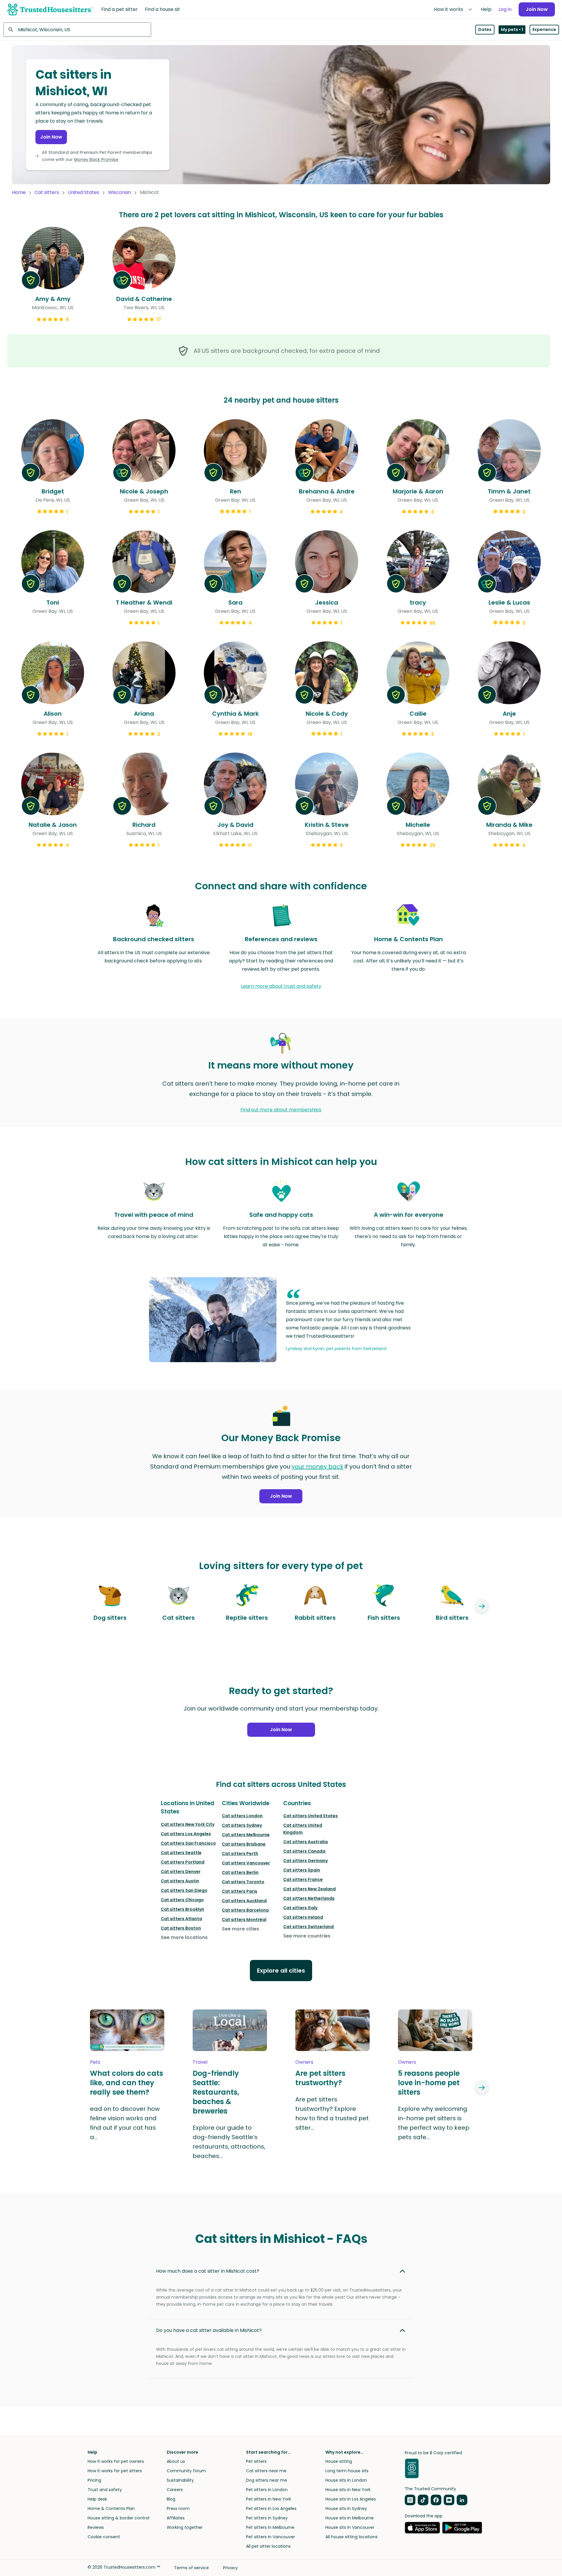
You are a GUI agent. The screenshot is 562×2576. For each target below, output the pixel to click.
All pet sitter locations (268, 2546)
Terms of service (191, 2568)
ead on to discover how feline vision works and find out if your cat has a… (125, 2123)
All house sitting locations (352, 2537)
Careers (175, 2490)
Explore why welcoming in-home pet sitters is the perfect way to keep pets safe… (434, 2123)
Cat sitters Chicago (182, 1900)
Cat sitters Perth (240, 1854)
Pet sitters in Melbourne (270, 2527)
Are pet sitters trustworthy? (320, 2078)
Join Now (537, 9)
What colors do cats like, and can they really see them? (127, 2083)
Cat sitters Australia (305, 1842)
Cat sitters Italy (300, 1908)
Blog (171, 2499)
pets (95, 2062)
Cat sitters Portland (183, 1862)
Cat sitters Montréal (244, 1920)
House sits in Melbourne (350, 2518)
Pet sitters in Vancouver (271, 2537)
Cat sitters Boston (181, 1928)
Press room (178, 2508)
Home (19, 192)
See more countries (307, 1936)
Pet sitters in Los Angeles (271, 2508)
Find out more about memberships (281, 1110)
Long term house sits (347, 2471)
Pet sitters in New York (269, 2499)
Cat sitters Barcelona (245, 1910)
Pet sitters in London (267, 2490)
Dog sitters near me (267, 2480)
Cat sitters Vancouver (246, 1863)
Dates (485, 29)
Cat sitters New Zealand (309, 1889)
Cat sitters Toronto (243, 1882)
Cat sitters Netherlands (309, 1898)
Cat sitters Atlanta (181, 1919)
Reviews (96, 2527)
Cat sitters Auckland (244, 1901)
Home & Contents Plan (111, 2508)
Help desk (97, 2499)
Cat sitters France (303, 1879)
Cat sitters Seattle (181, 1853)
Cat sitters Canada (304, 1851)
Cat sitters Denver (181, 1871)
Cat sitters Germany (305, 1861)
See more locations (184, 1937)
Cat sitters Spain (302, 1870)
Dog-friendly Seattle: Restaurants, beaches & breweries (216, 2092)
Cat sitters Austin (180, 1881)
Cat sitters (47, 192)
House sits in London (346, 2480)
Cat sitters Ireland (303, 1917)
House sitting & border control (118, 2518)
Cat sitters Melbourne (246, 1835)
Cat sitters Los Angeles (186, 1834)
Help (486, 9)
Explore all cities (281, 1971)
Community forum (186, 2471)
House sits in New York (348, 2490)
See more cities (240, 1929)
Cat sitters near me (266, 2471)
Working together (185, 2527)
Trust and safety (105, 2490)
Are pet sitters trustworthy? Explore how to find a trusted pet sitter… (332, 2114)
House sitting (339, 2461)
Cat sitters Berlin (240, 1872)
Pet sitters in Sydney (267, 2518)
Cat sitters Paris (240, 1891)
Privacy (230, 2568)
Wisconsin (119, 192)
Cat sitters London (242, 1816)
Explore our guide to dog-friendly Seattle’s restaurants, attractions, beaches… (229, 2142)
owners (304, 2062)
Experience (544, 29)
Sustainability (180, 2480)
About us (176, 2461)
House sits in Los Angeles (351, 2499)
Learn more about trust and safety (281, 986)
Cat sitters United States (311, 1816)
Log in (505, 9)
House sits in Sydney (346, 2508)
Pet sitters (256, 2461)
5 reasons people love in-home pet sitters (429, 2083)
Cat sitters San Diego (184, 1890)
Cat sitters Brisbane (244, 1844)
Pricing (94, 2480)
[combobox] (77, 29)
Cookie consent (104, 2537)
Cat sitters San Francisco (188, 1843)
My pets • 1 (512, 29)
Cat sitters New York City (188, 1824)
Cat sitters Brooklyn (182, 1909)
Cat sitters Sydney (242, 1825)
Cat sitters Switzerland (308, 1927)
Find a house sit (162, 9)
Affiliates (176, 2518)
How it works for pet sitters (115, 2471)
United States (83, 192)
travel (200, 2062)
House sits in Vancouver (350, 2527)
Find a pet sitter (119, 9)
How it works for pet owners (116, 2461)
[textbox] (77, 29)
